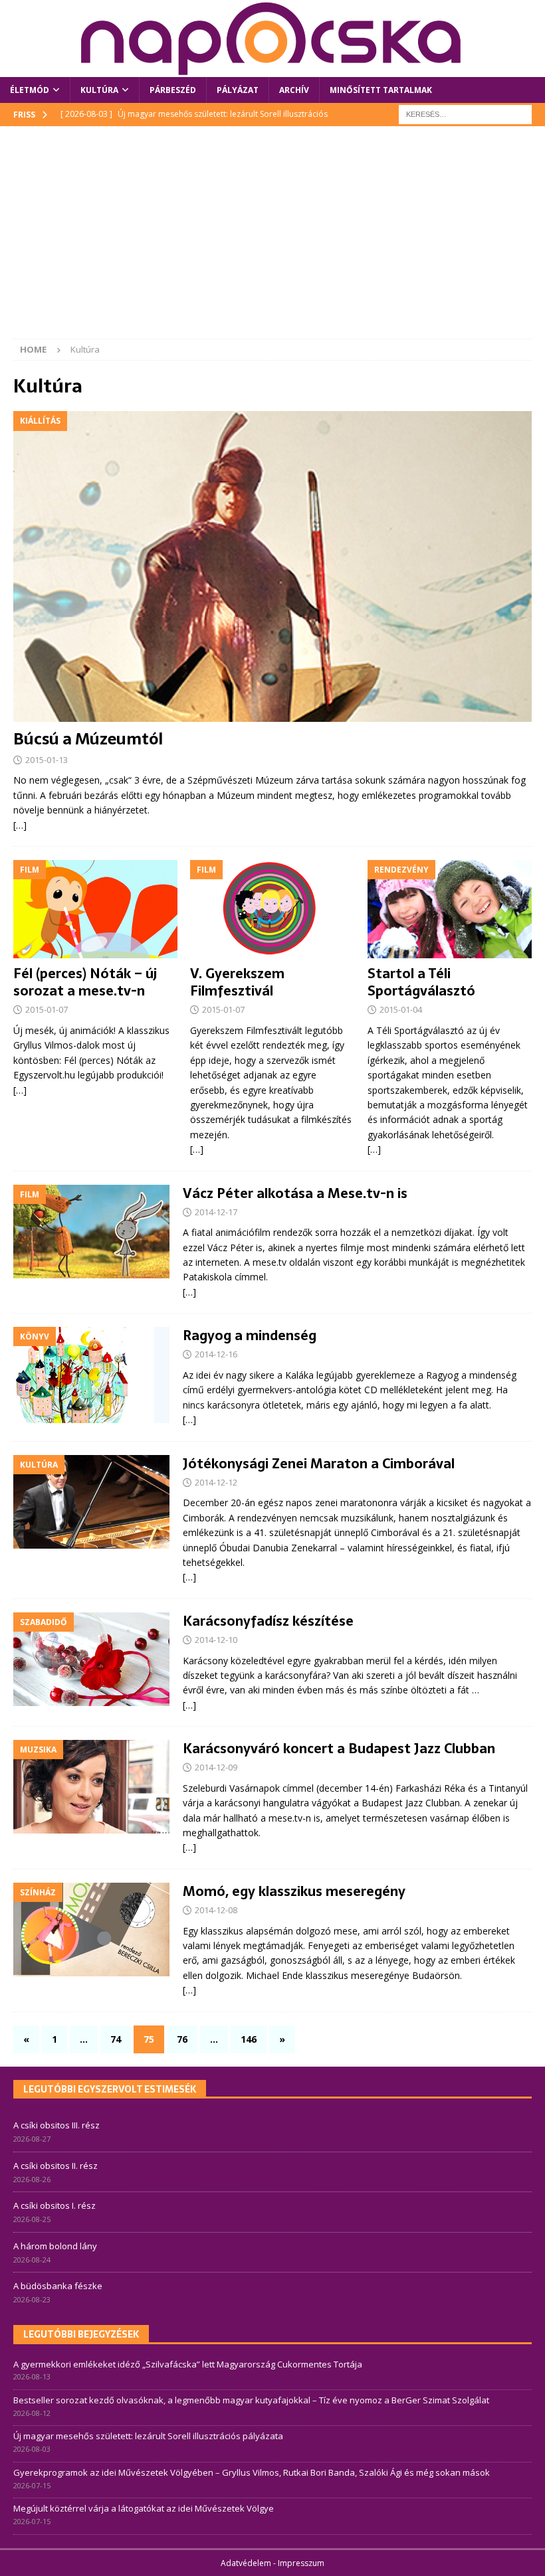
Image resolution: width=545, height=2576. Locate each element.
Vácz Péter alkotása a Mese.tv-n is (295, 1193)
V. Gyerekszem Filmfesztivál (237, 982)
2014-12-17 (216, 1212)
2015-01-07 (47, 1009)
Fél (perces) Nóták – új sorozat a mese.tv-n (85, 982)
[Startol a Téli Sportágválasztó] (450, 909)
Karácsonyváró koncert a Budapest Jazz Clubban (339, 1749)
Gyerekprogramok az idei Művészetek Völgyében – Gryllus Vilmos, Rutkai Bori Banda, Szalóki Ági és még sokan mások (252, 2472)
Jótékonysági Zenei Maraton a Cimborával (319, 1464)
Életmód (30, 90)
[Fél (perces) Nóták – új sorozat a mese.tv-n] (95, 909)
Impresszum (301, 2563)
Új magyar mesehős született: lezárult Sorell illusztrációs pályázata (148, 2436)
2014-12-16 (216, 1354)
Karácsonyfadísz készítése (268, 1621)
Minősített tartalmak (381, 90)
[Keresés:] (465, 114)
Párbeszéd (173, 90)
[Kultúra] (91, 1502)
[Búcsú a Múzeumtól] (272, 566)
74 (116, 2039)
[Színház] (91, 1930)
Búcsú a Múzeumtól (88, 739)
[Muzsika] (91, 1787)
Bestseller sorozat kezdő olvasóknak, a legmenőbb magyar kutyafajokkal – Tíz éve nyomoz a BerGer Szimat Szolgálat (251, 2400)
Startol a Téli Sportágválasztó (421, 982)
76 (182, 2039)
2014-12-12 (216, 1482)
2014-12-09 (216, 1767)
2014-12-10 (216, 1640)
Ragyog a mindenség (250, 1335)
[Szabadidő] (91, 1659)
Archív (294, 90)
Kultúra (99, 90)
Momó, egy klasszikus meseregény (294, 1891)
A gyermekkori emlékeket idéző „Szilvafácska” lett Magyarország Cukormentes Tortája (188, 2364)
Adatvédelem (246, 2563)
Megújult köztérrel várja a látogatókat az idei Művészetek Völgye (144, 2508)
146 (249, 2039)
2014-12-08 (216, 1910)
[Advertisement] (272, 239)
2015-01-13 (47, 760)
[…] (20, 825)
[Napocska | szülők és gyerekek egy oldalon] (272, 39)
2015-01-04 (401, 1009)
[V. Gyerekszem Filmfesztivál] (272, 909)
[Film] (91, 1232)
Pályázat (238, 90)
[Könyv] (91, 1375)
